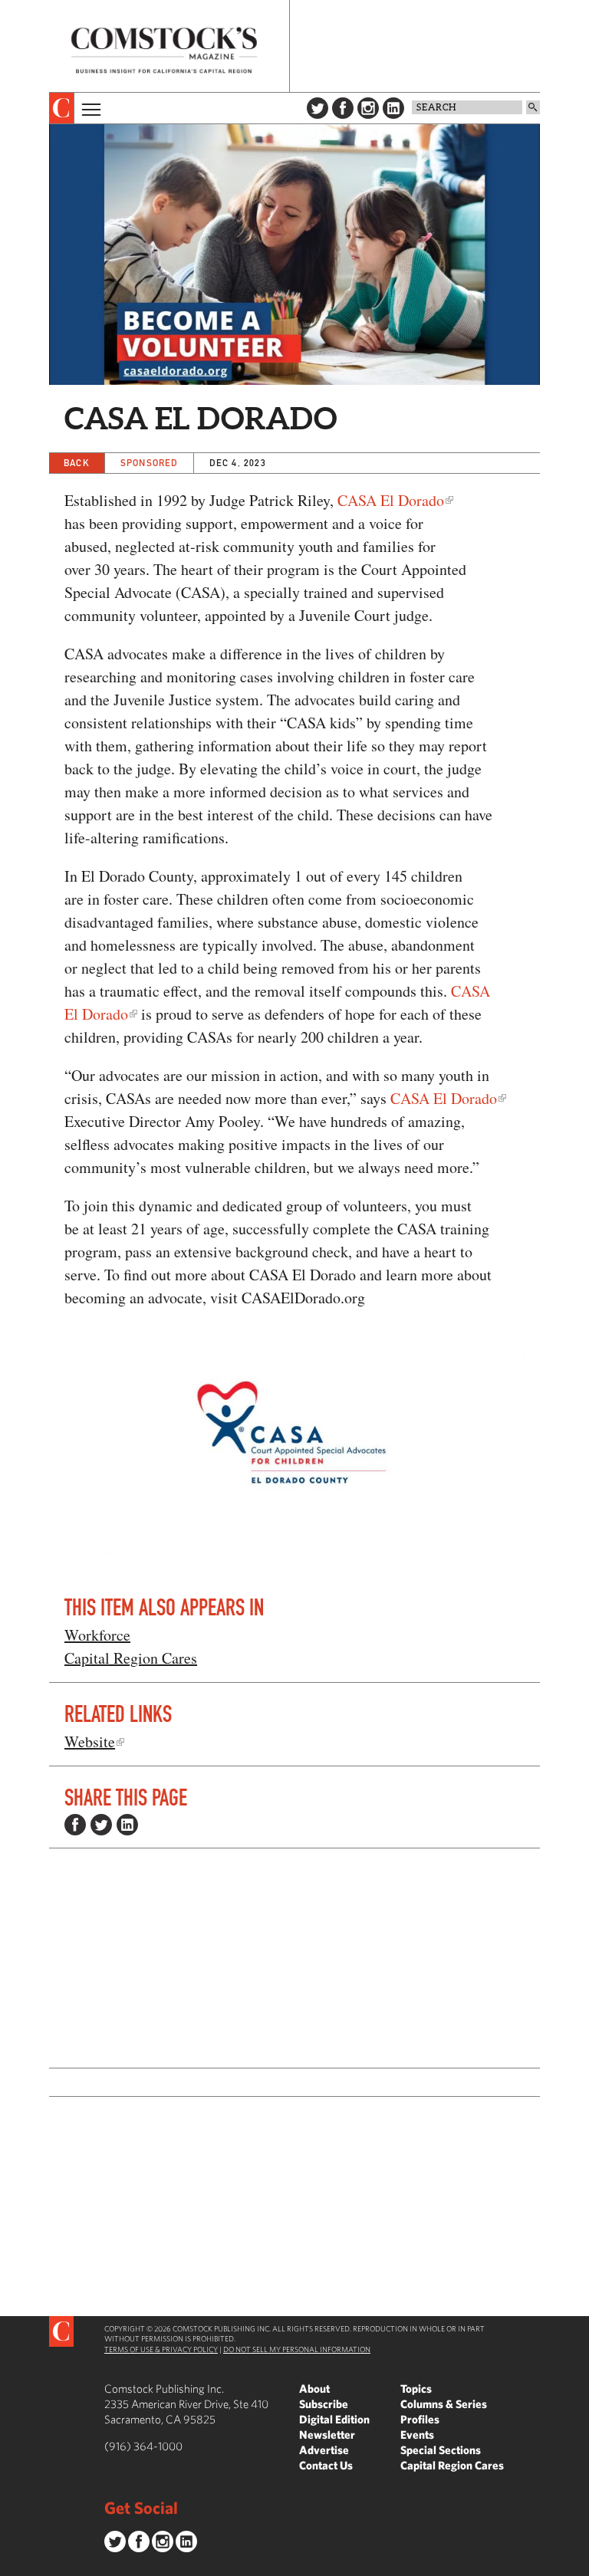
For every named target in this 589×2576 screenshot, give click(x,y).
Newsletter (327, 2435)
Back (77, 463)
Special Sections (441, 2450)
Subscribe (324, 2404)
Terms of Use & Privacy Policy (161, 2349)
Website (90, 1741)
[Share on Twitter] (101, 1825)
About (314, 2389)
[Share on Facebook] (75, 1825)
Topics (416, 2389)
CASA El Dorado (391, 500)
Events (417, 2435)
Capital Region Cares (131, 1658)
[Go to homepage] (164, 50)
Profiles (420, 2419)
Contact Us (326, 2465)
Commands (12, 2564)
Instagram (368, 108)
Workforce (97, 1635)
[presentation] (62, 108)
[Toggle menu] (90, 108)
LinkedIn (393, 108)
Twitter (318, 108)
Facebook (343, 108)
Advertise (324, 2450)
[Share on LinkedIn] (127, 1825)
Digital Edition (334, 2419)
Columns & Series (444, 2404)
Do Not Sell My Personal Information (297, 2349)
